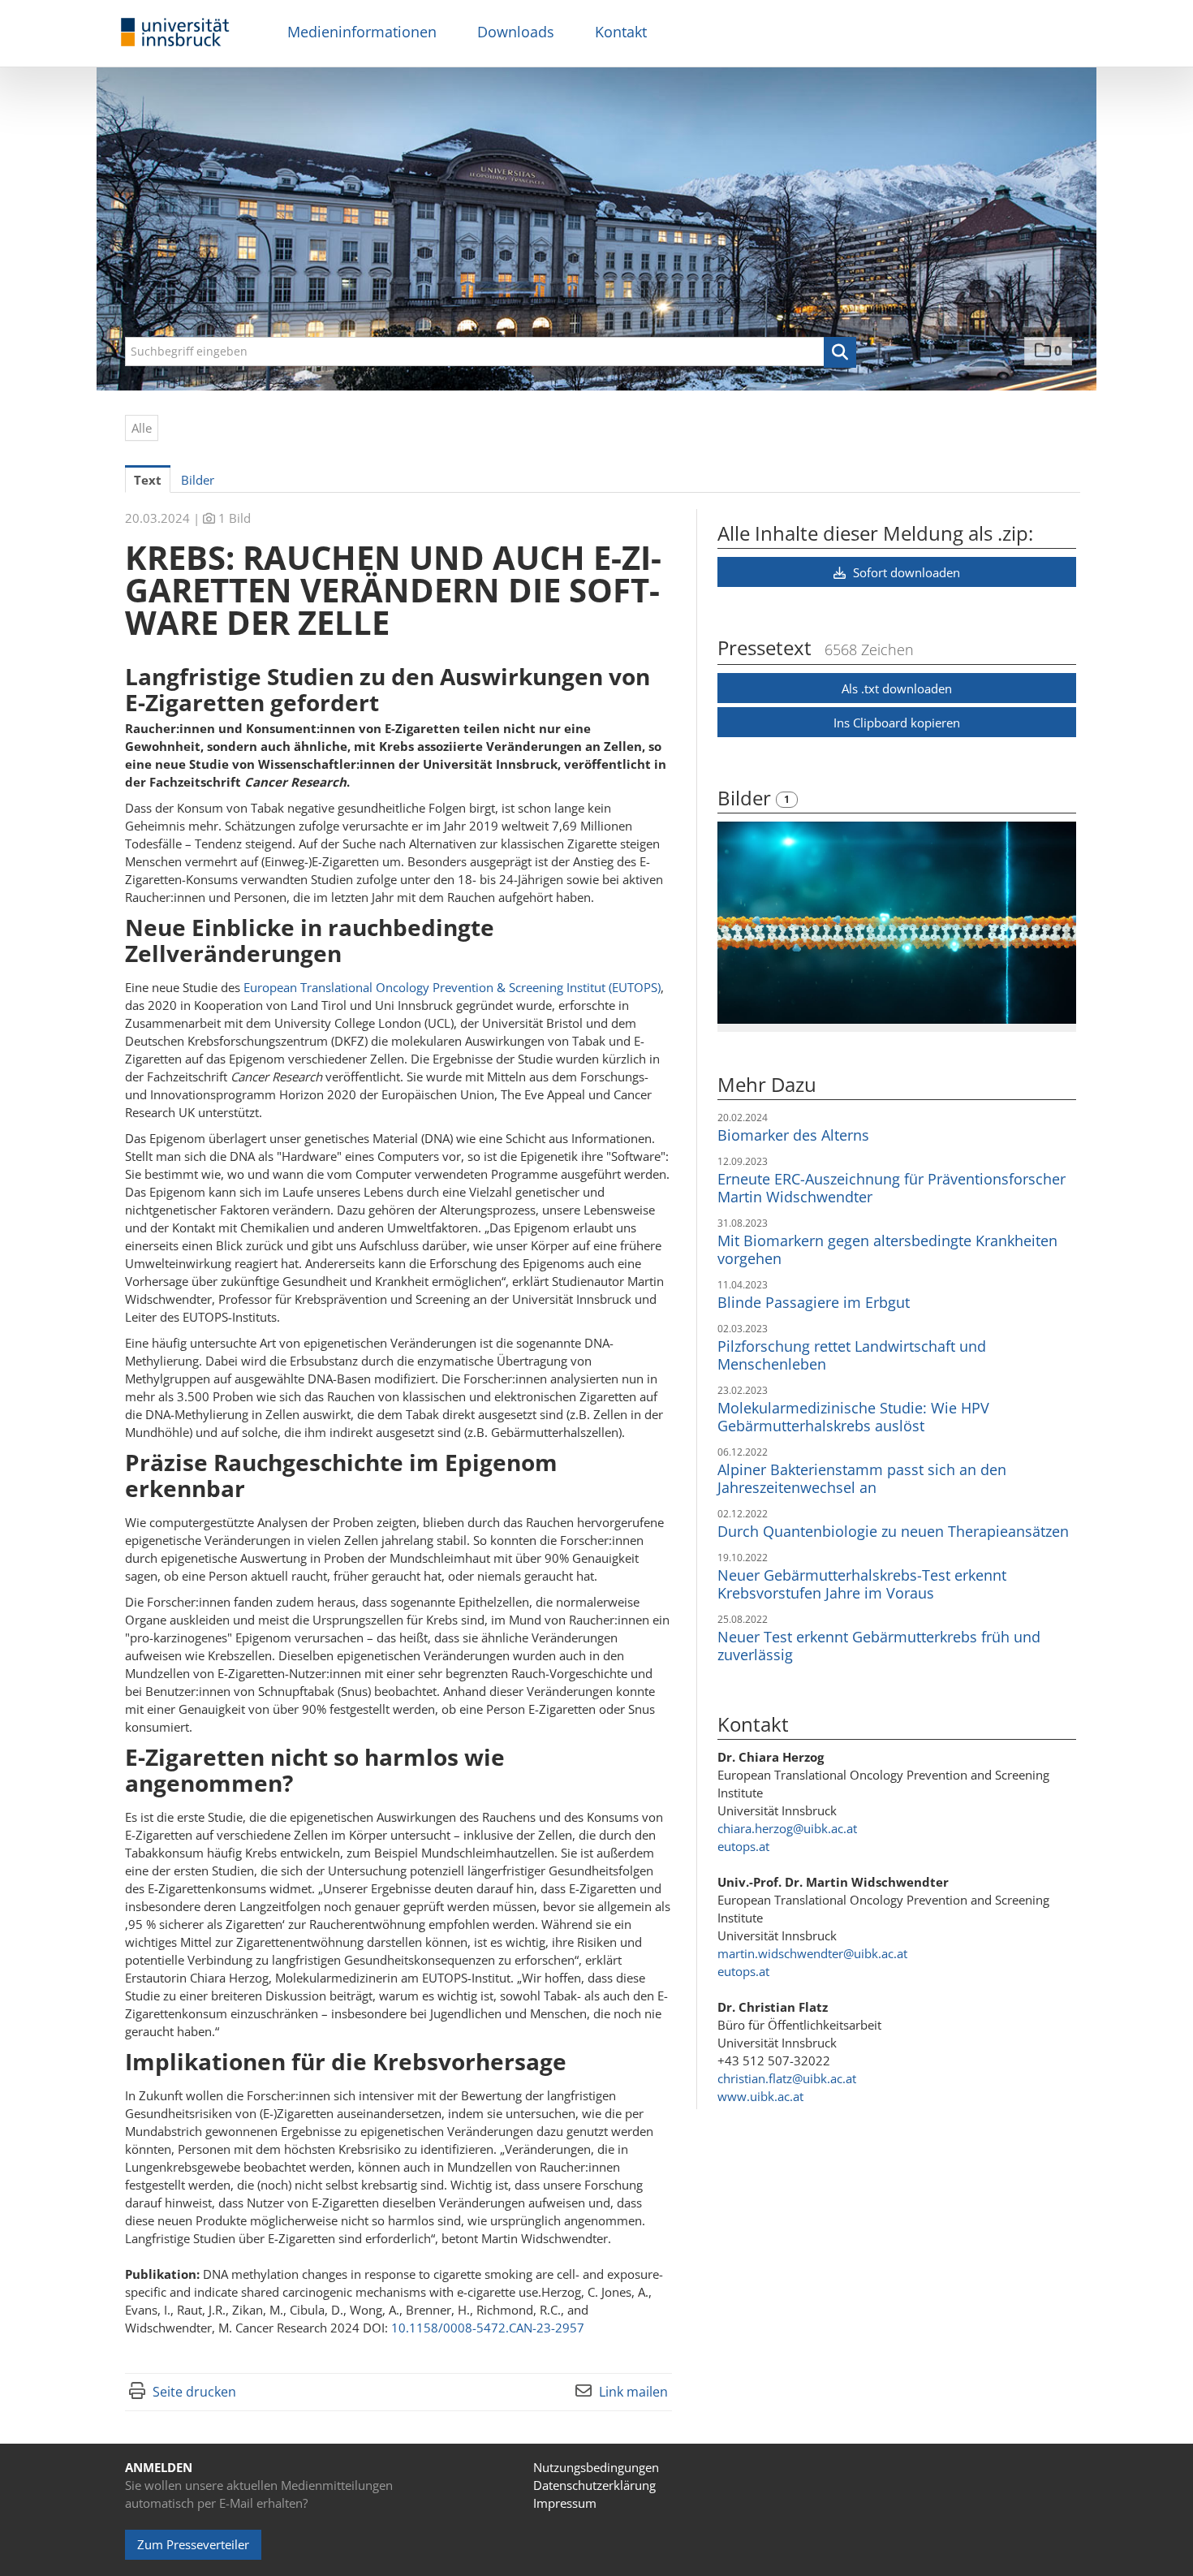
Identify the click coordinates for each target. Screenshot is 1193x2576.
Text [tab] (148, 480)
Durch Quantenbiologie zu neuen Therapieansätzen (893, 1531)
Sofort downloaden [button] (905, 572)
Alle (142, 428)
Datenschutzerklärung (594, 2485)
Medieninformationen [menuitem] (362, 32)
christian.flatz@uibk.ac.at (787, 2078)
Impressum (565, 2503)
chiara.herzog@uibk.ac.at (787, 1828)
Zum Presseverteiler (193, 2544)
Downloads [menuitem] (516, 32)
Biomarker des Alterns (793, 1135)
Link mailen (633, 2392)
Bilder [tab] (198, 480)
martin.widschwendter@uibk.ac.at (812, 1953)
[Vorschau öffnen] (897, 923)
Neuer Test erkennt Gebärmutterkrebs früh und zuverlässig (879, 1646)
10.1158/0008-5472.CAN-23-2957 (488, 2328)
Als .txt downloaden (897, 688)
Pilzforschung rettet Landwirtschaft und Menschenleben (852, 1355)
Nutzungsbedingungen (596, 2467)
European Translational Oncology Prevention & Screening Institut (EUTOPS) (452, 987)
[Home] (175, 33)
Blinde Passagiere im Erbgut (814, 1302)
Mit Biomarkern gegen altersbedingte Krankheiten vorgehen (887, 1249)
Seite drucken (194, 2392)
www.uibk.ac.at (760, 2096)
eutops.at (743, 1846)
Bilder (747, 798)
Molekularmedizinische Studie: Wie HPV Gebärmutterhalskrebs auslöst (853, 1417)
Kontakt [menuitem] (621, 32)
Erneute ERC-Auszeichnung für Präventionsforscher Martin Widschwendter (892, 1188)
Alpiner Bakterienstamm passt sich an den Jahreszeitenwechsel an (862, 1478)
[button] (840, 352)
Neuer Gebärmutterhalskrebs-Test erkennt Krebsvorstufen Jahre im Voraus (862, 1584)
